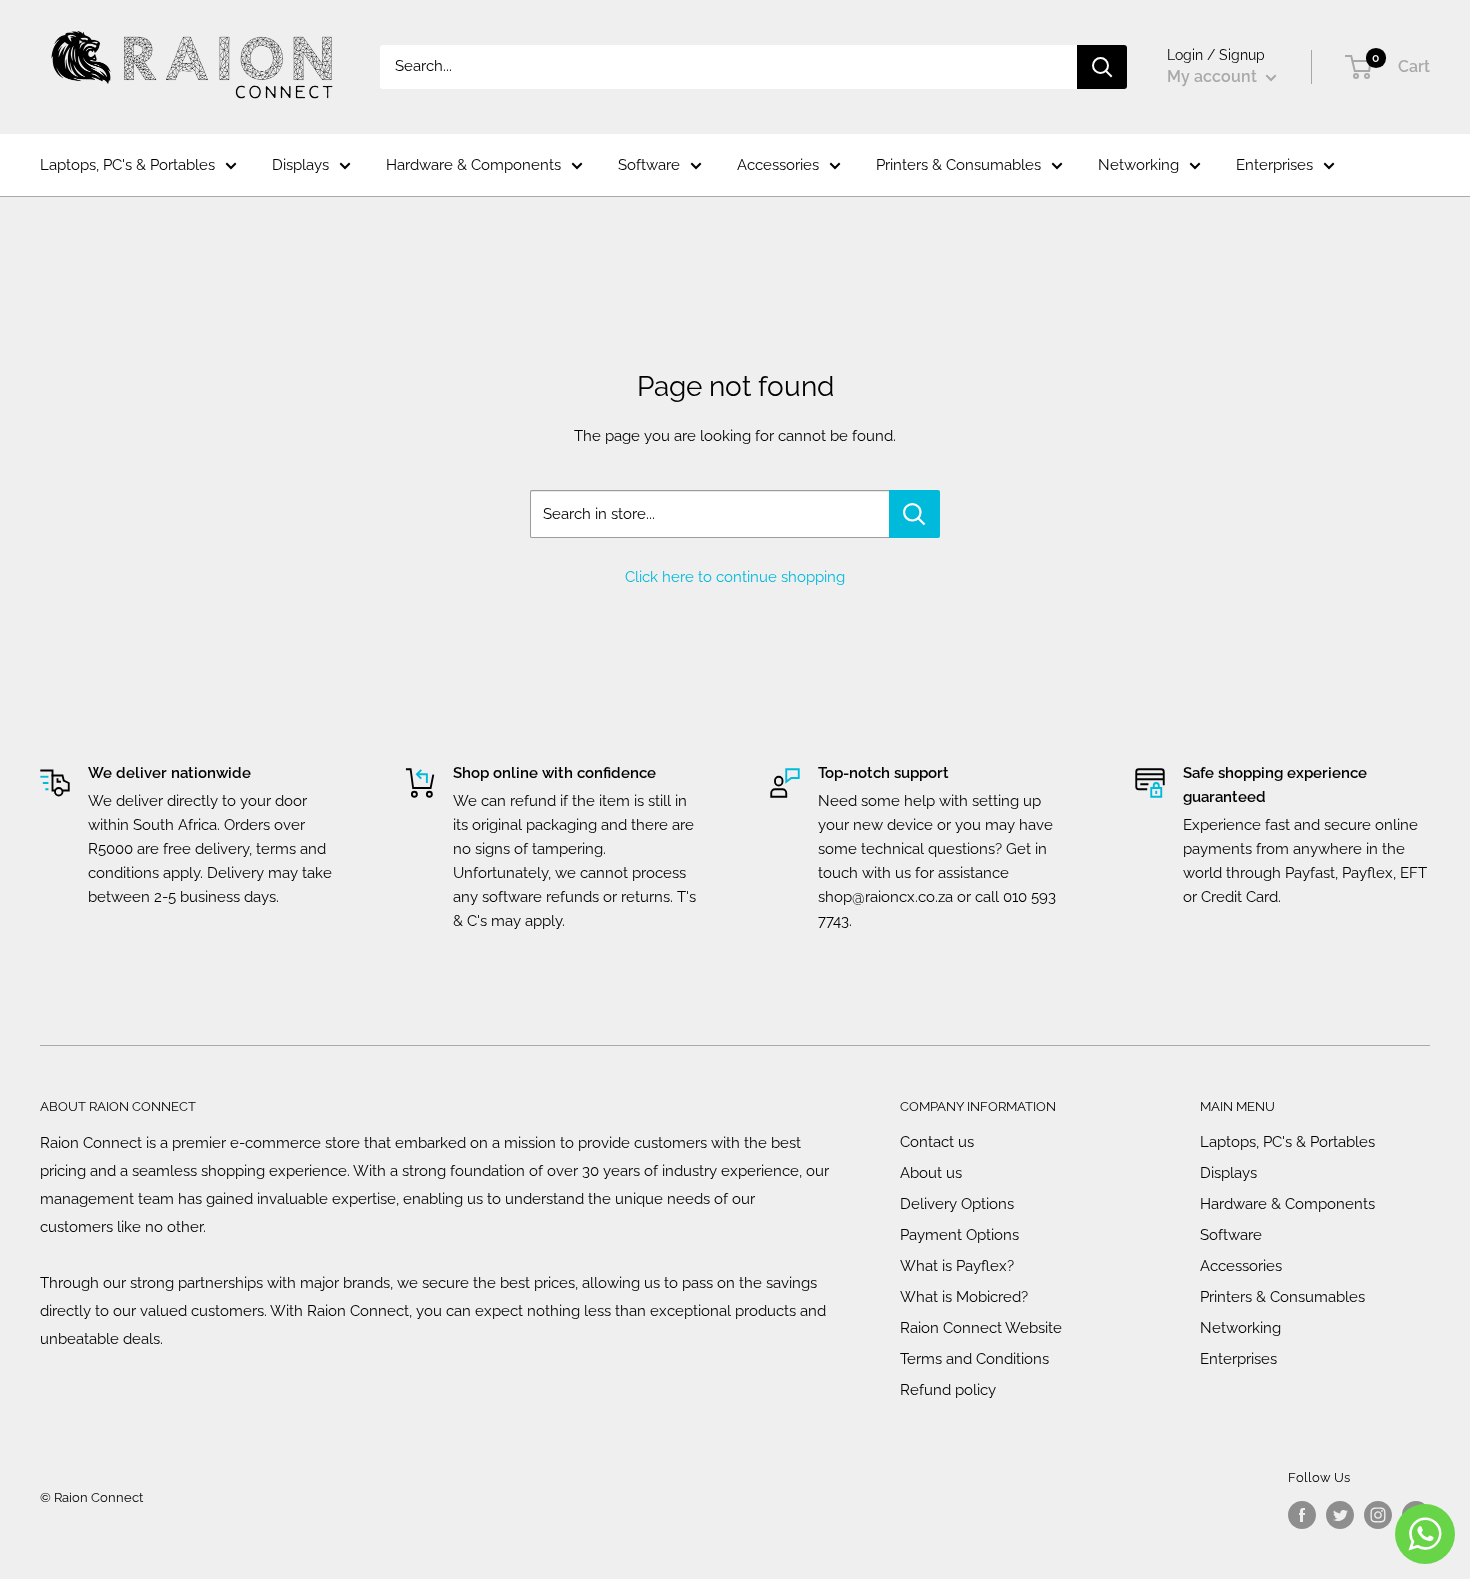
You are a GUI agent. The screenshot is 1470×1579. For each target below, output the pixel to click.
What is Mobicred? (964, 1297)
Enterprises (1274, 165)
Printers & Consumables (958, 165)
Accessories (778, 165)
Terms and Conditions (974, 1359)
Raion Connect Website (981, 1328)
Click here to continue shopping (735, 577)
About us (931, 1173)
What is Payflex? (957, 1266)
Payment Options (959, 1235)
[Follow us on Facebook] (1302, 1515)
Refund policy (948, 1390)
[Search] (1102, 67)
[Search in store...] (914, 514)
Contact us (937, 1142)
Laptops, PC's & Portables (127, 165)
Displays (300, 165)
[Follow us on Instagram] (1378, 1515)
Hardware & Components (473, 165)
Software (649, 165)
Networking (1138, 165)
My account (1214, 76)
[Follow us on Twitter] (1340, 1515)
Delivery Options (957, 1204)
